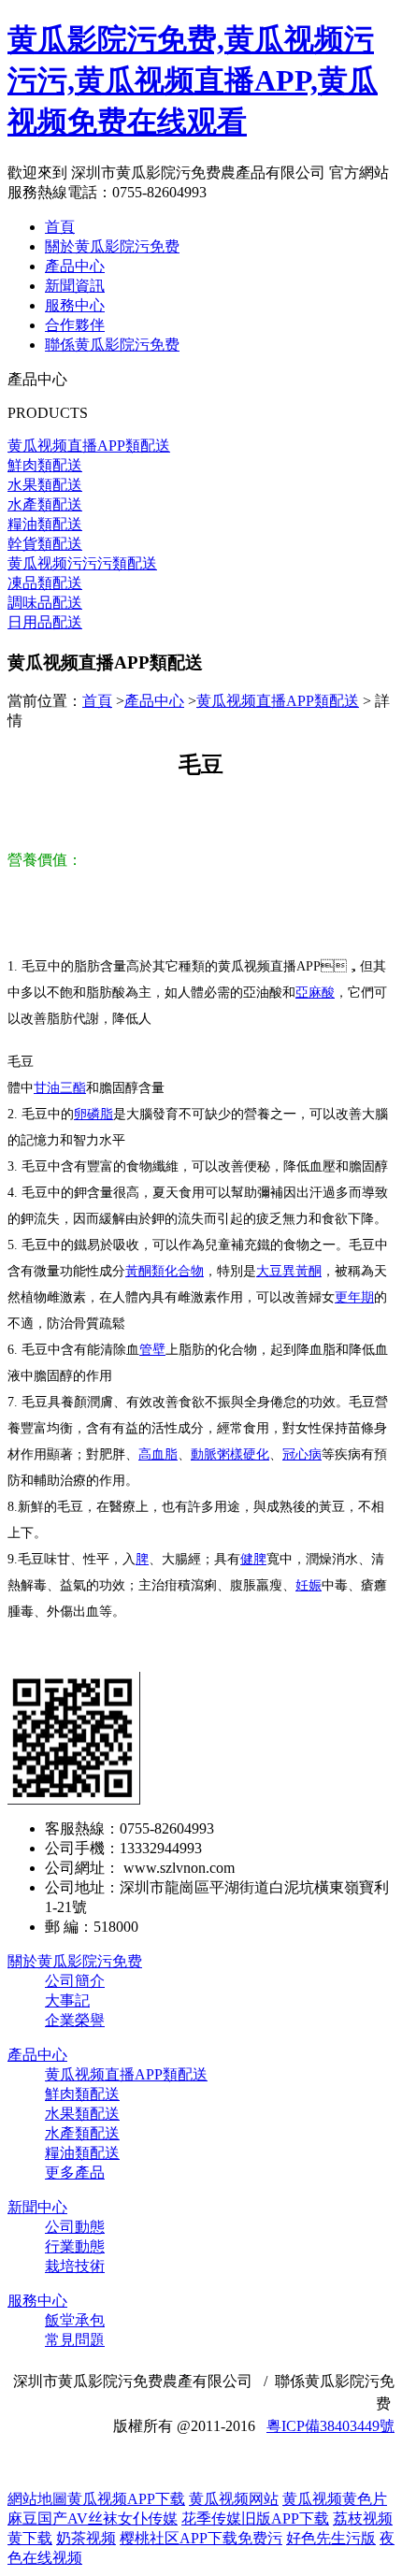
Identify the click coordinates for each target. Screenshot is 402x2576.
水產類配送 (82, 2133)
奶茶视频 (86, 2538)
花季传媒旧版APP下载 (255, 2518)
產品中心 (75, 266)
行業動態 (75, 2246)
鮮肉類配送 (82, 2094)
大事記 (67, 2000)
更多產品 (75, 2173)
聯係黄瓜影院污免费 (112, 345)
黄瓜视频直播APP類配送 (278, 701)
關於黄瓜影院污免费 (112, 246)
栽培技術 (75, 2266)
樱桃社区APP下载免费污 (201, 2538)
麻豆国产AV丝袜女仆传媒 (93, 2518)
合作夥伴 (75, 325)
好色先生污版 (331, 2538)
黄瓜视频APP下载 (126, 2499)
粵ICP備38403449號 (330, 2426)
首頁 (60, 227)
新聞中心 (37, 2207)
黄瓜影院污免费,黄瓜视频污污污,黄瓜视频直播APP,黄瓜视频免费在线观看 (193, 80)
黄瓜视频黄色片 (335, 2499)
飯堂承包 (75, 2320)
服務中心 (75, 305)
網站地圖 (37, 2499)
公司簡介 (75, 1981)
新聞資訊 (75, 286)
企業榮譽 (75, 2020)
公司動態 (75, 2227)
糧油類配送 (82, 2153)
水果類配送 (82, 2114)
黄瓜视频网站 (234, 2499)
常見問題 (75, 2340)
